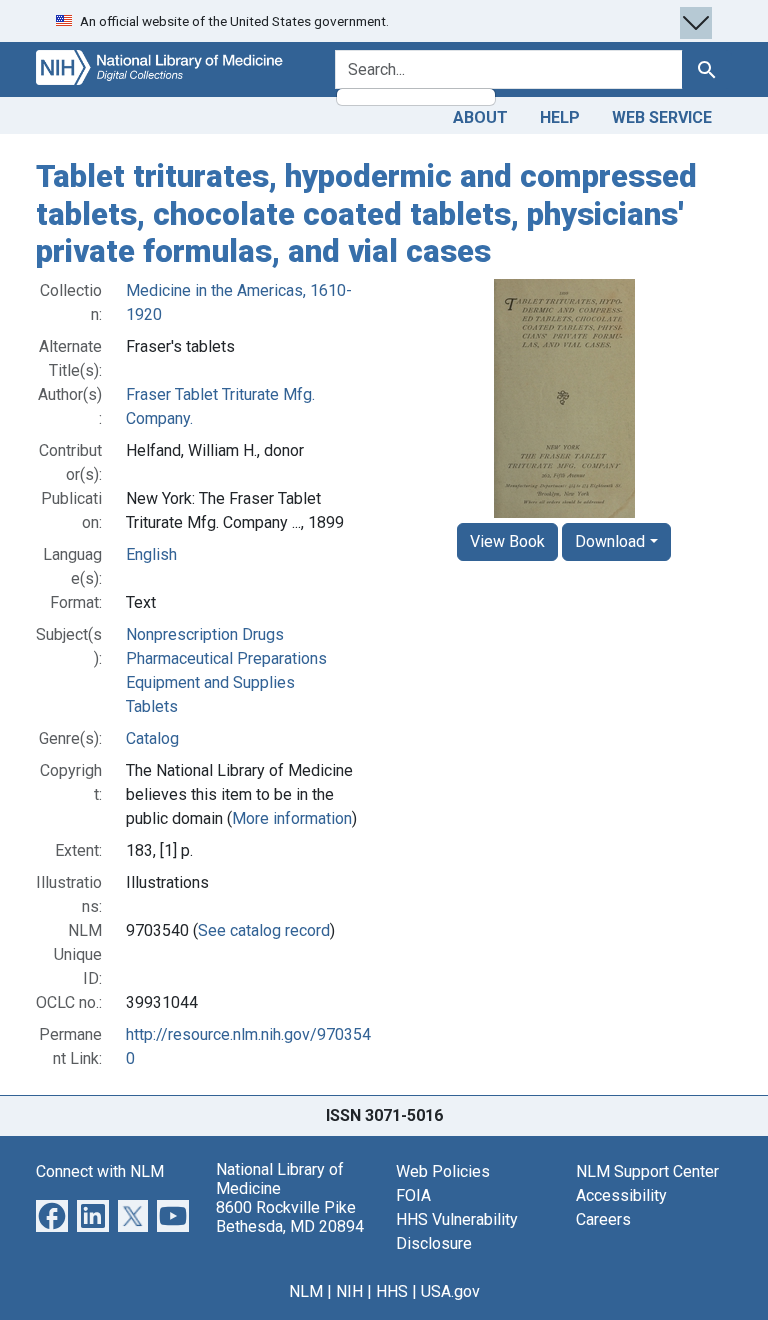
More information (292, 818)
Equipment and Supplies (210, 682)
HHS (392, 1291)
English (151, 554)
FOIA (413, 1195)
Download (610, 541)
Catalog (152, 738)
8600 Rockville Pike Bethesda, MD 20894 (290, 1217)
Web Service (662, 117)
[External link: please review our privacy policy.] (52, 1214)
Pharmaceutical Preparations (226, 658)
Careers (603, 1219)
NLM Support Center (647, 1171)
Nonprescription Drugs (205, 634)
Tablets (152, 706)
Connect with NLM (100, 1171)
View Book (507, 541)
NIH (349, 1291)
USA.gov (450, 1291)
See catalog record (264, 930)
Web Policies (443, 1171)
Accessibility (621, 1195)
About (480, 117)
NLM (306, 1291)
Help (560, 117)
